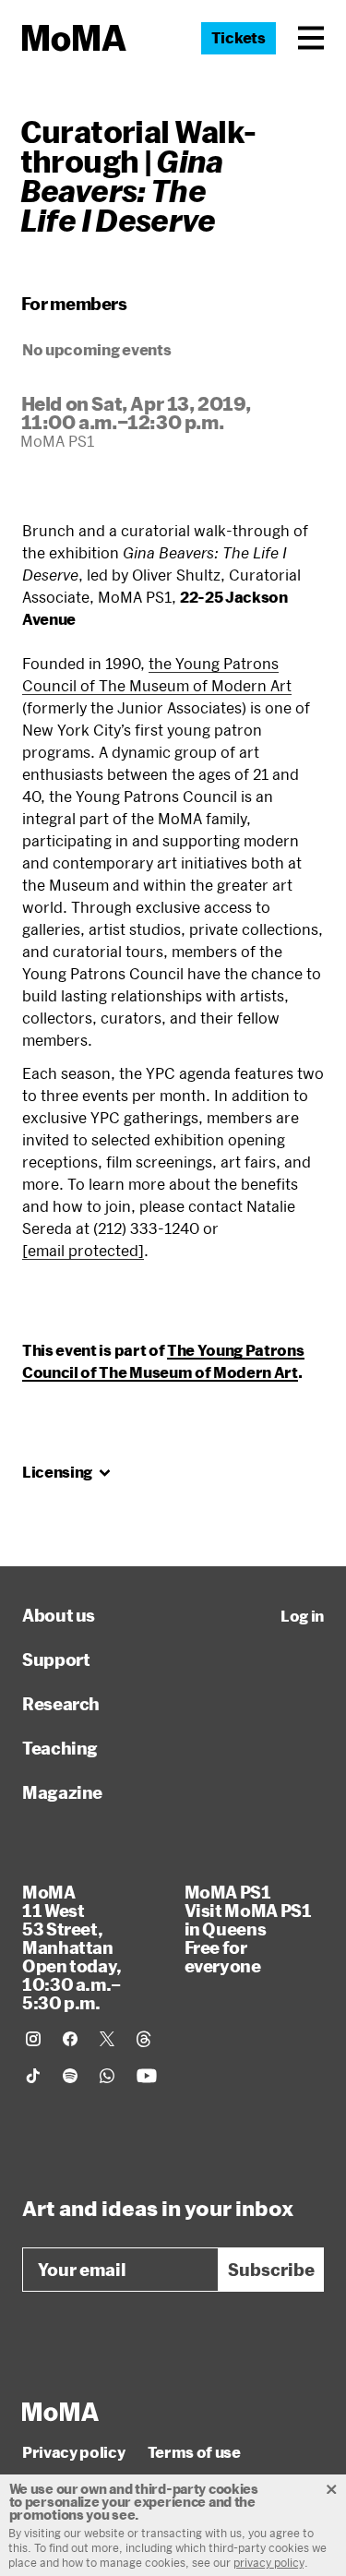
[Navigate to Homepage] (74, 38)
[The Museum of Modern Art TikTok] (33, 2076)
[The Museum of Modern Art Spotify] (70, 2076)
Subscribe (271, 2270)
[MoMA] (60, 2412)
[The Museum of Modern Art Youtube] (147, 2076)
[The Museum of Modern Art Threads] (144, 2039)
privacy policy (269, 2562)
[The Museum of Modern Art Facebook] (70, 2039)
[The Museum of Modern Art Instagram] (33, 2039)
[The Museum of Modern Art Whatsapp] (107, 2076)
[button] (311, 38)
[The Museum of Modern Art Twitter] (107, 2039)
